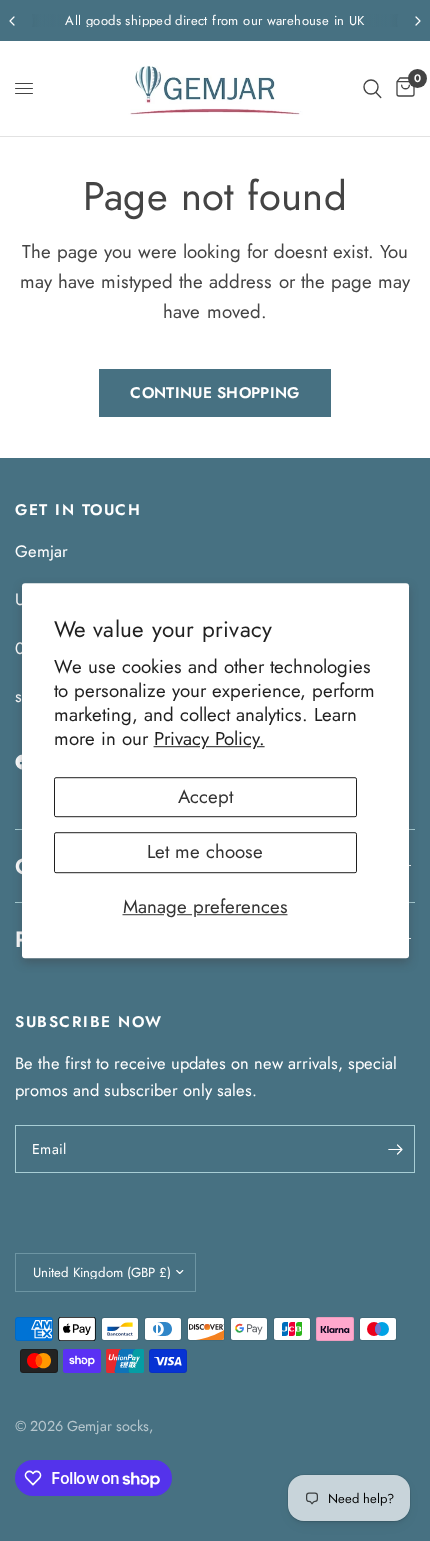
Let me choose (205, 851)
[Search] (372, 88)
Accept (205, 796)
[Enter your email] (395, 1149)
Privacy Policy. (209, 739)
